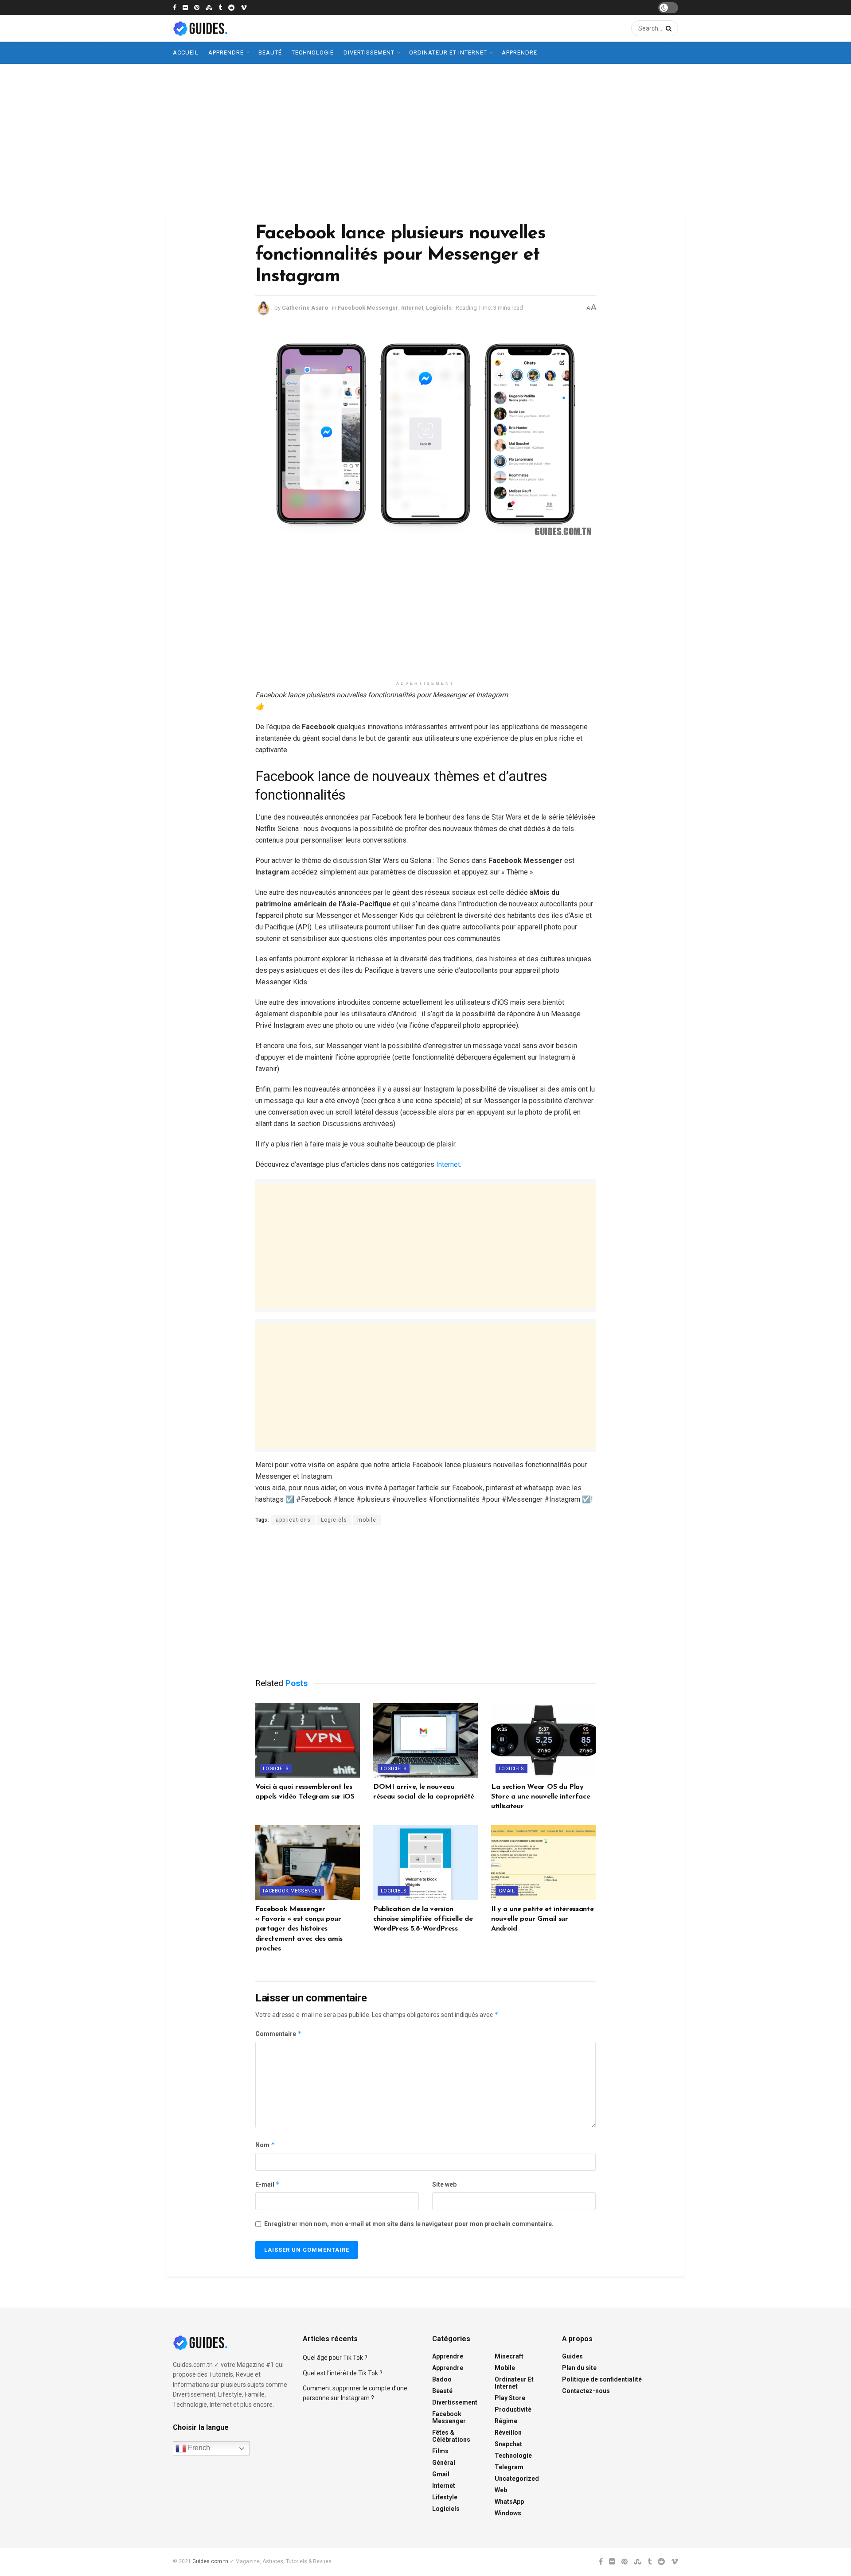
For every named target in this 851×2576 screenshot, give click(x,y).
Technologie (313, 52)
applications (293, 1520)
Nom (265, 2145)
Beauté (270, 52)
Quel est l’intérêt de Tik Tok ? (343, 2373)
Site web (444, 2184)
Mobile (505, 2368)
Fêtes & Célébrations (451, 2436)
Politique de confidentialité (602, 2379)
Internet (412, 308)
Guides (572, 2356)
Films (440, 2451)
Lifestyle (445, 2497)
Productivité (513, 2409)
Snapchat (508, 2444)
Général (444, 2463)
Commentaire (279, 2034)
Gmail (507, 1891)
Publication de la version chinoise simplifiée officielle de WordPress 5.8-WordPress (423, 1919)
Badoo (442, 2379)
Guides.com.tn (210, 2561)
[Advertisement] (425, 139)
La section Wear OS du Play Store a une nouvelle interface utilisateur (541, 1797)
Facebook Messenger (368, 308)
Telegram (509, 2467)
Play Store (510, 2398)
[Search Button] (667, 28)
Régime (506, 2421)
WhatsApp (509, 2502)
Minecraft (509, 2356)
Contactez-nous (586, 2391)
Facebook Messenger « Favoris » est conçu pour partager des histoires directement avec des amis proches (299, 1929)
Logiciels (439, 308)
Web (501, 2490)
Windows (508, 2513)
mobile (367, 1520)
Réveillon (508, 2432)
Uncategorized (517, 2479)
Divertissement (369, 52)
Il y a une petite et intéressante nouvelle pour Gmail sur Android (542, 1919)
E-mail (268, 2184)
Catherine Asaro (305, 308)
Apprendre (226, 52)
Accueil (186, 52)
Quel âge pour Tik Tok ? (335, 2358)
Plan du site (579, 2368)
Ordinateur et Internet (448, 52)
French (198, 2448)
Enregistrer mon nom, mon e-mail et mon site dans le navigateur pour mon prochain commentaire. (409, 2224)
